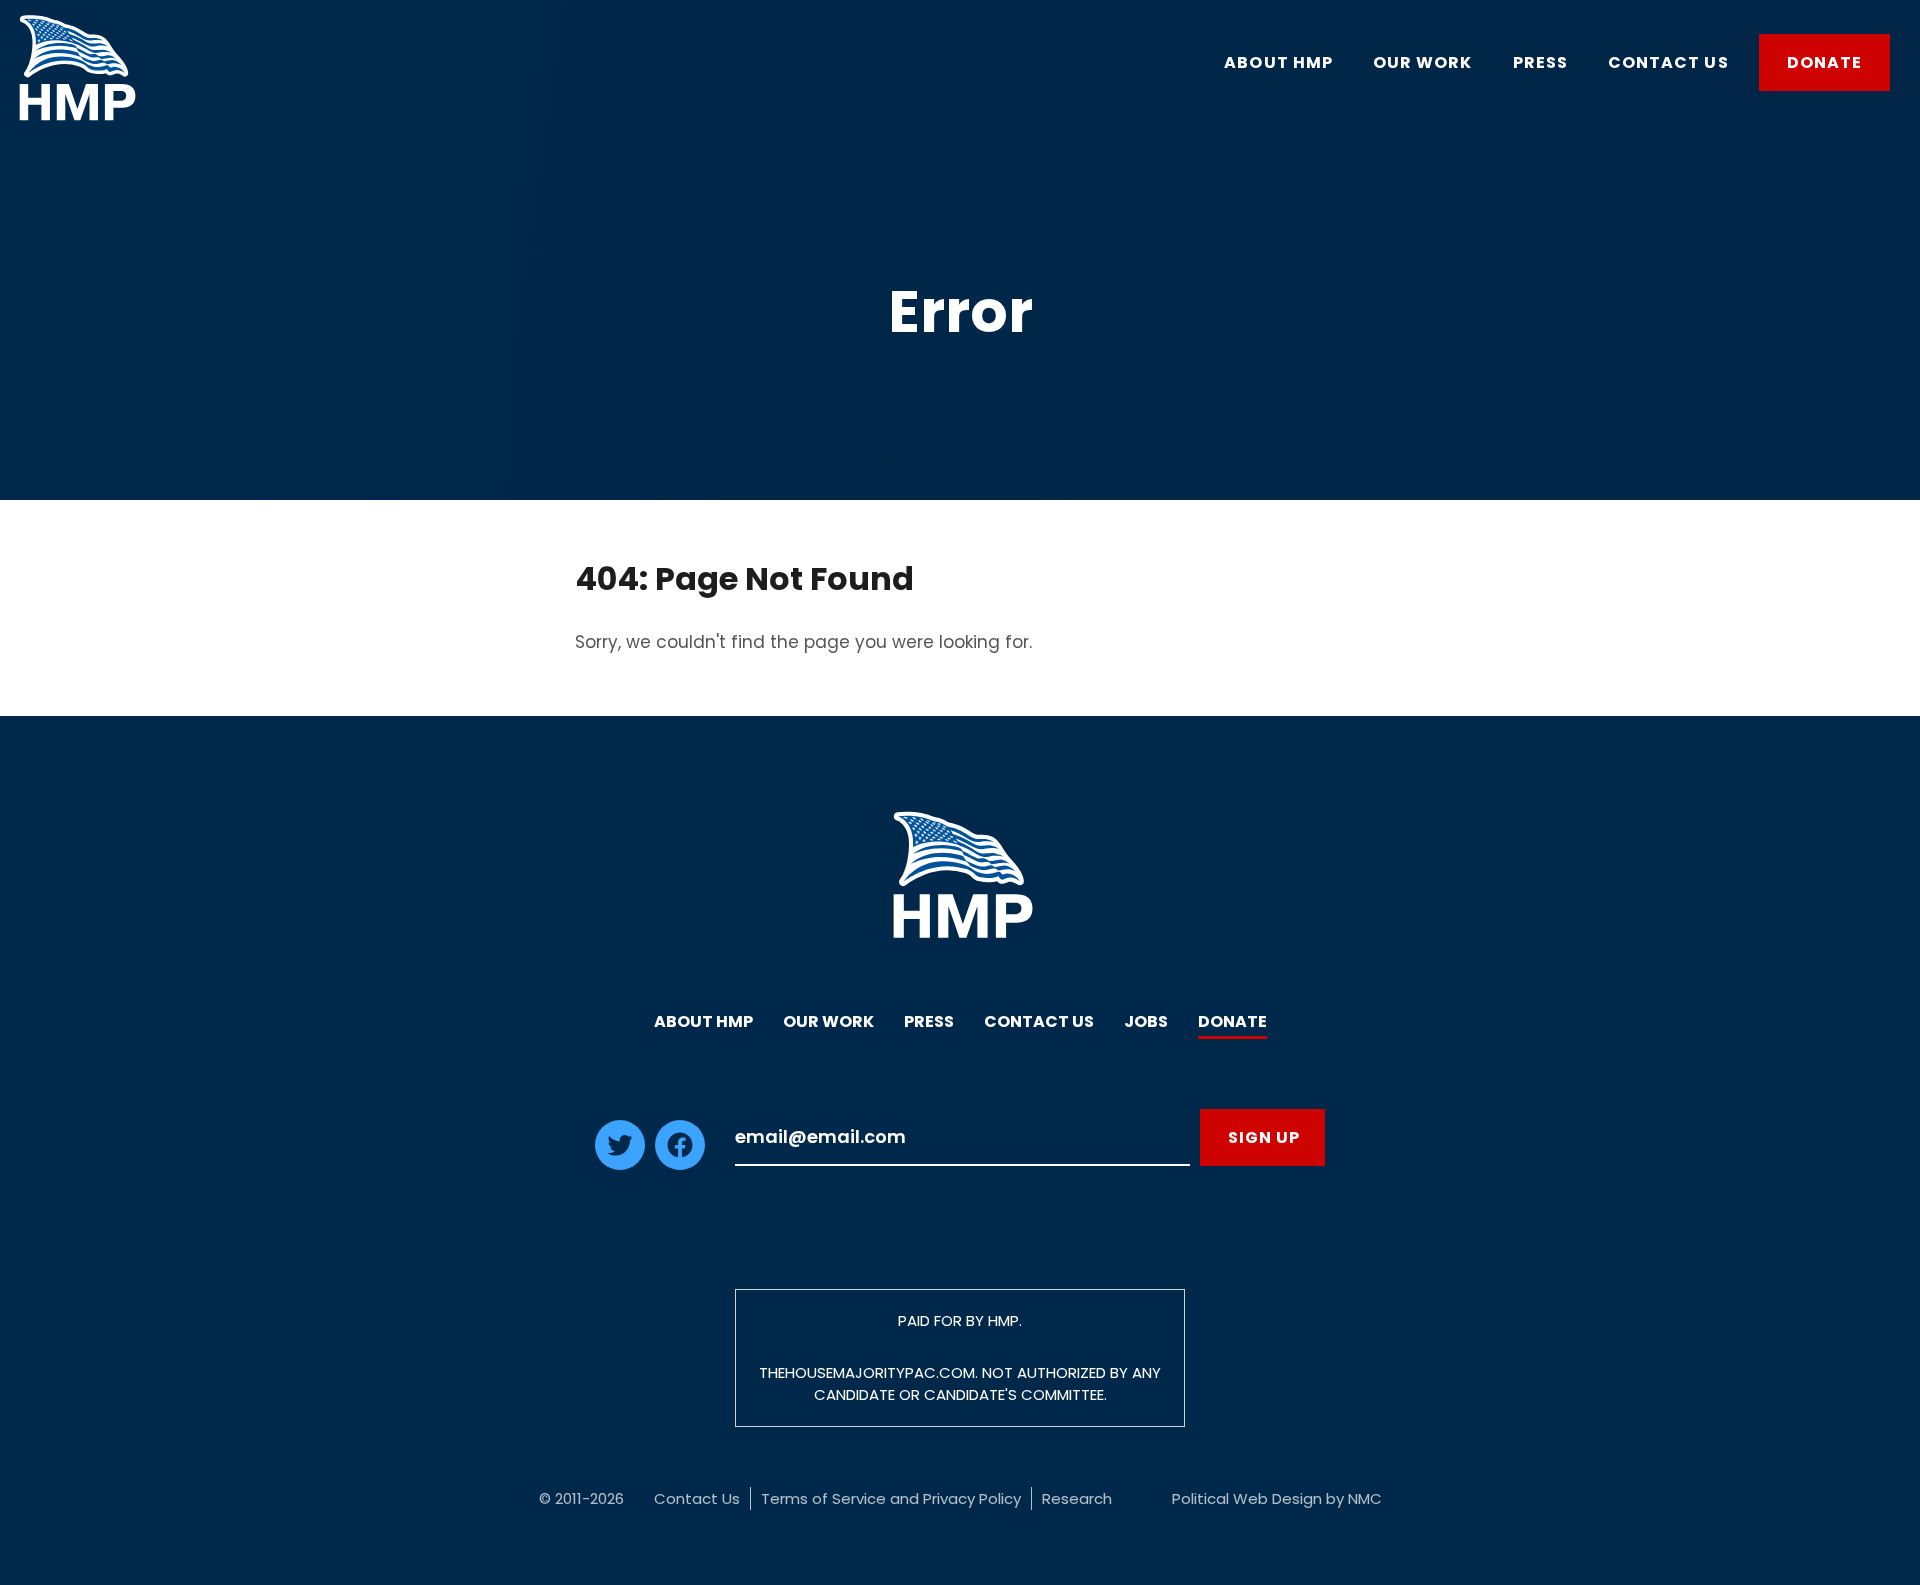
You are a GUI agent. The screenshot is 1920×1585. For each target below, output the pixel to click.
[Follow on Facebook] (680, 1164)
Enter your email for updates (962, 1137)
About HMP (703, 1021)
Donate (1232, 1021)
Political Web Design (1247, 1498)
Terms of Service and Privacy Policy (891, 1498)
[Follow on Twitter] (620, 1164)
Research (1077, 1498)
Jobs (1146, 1021)
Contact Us (1039, 1021)
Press (929, 1021)
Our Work (828, 1021)
